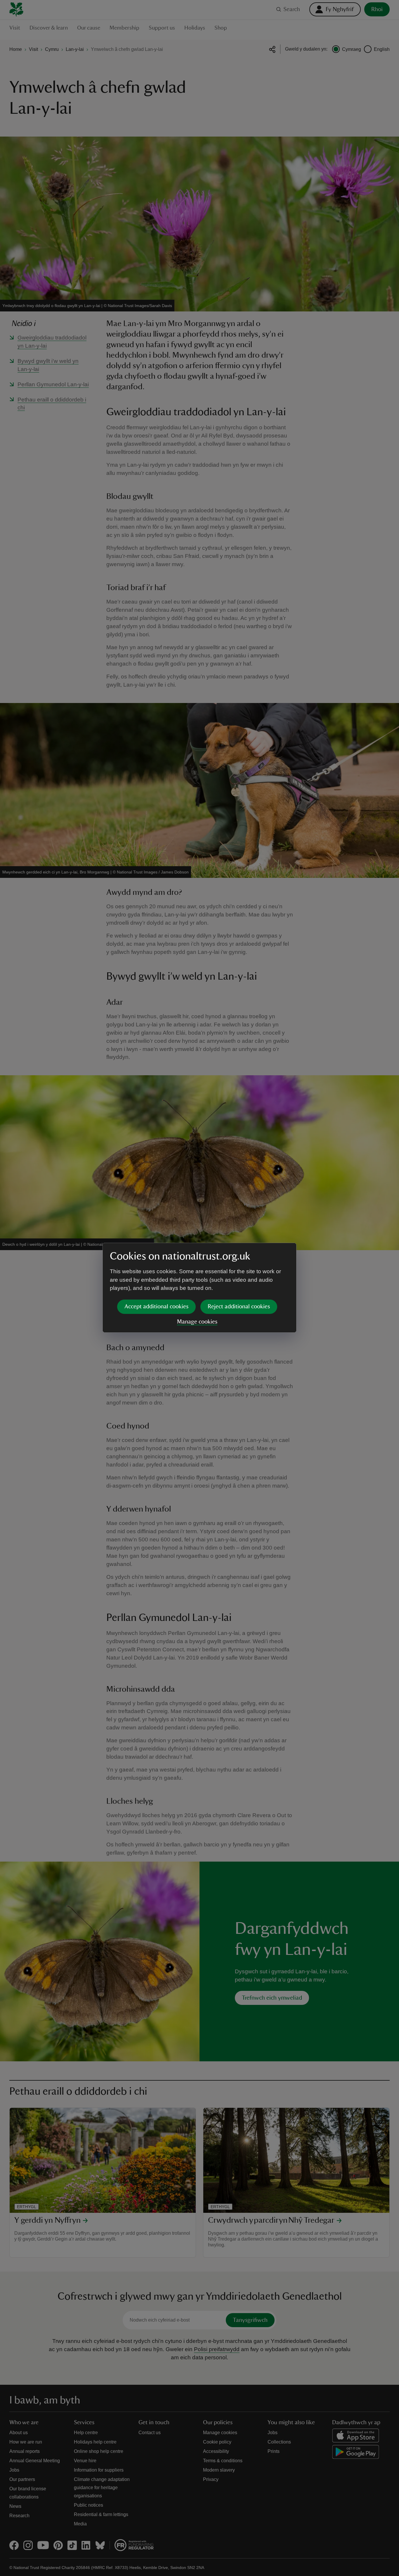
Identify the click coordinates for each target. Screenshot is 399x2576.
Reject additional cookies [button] (239, 1307)
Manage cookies (197, 1322)
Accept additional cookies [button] (156, 1307)
